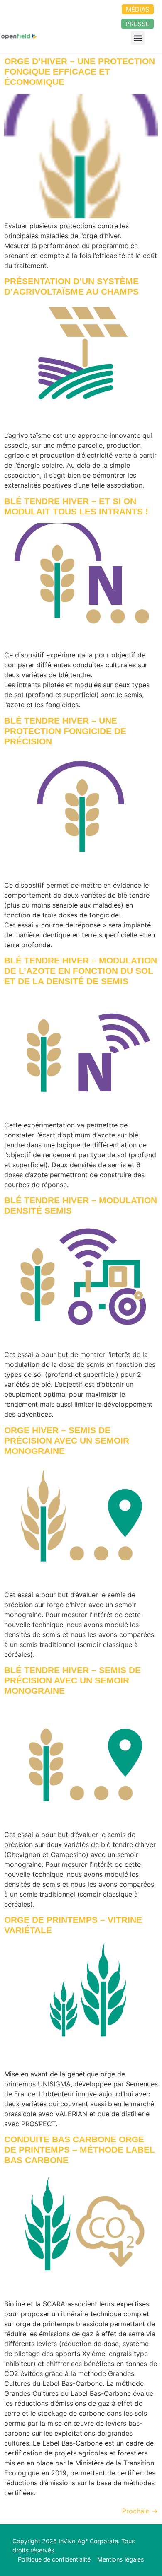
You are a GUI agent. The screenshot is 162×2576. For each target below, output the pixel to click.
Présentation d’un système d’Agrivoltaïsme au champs (71, 286)
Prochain (140, 2511)
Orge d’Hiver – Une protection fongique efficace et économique (80, 71)
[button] (138, 38)
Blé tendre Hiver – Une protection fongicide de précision (65, 731)
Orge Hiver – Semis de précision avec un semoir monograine (67, 1440)
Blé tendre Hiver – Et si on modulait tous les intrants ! (76, 506)
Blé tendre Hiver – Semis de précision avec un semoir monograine (72, 1680)
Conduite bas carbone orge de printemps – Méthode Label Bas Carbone (80, 2150)
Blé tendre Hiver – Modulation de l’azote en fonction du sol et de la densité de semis (81, 971)
